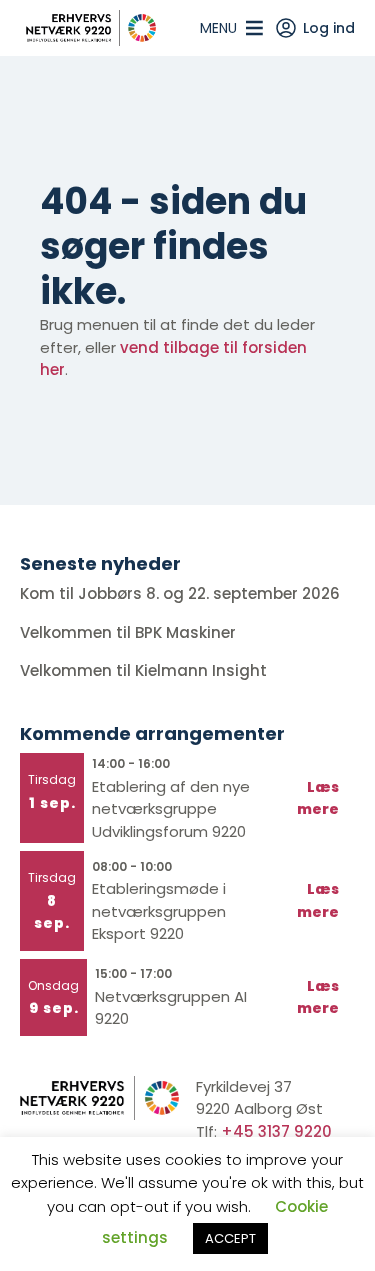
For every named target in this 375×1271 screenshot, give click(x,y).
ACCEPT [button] (230, 1238)
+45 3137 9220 (276, 1131)
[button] (218, 28)
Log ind (329, 28)
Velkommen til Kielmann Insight (145, 670)
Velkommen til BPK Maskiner (130, 632)
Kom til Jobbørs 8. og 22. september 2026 (180, 593)
